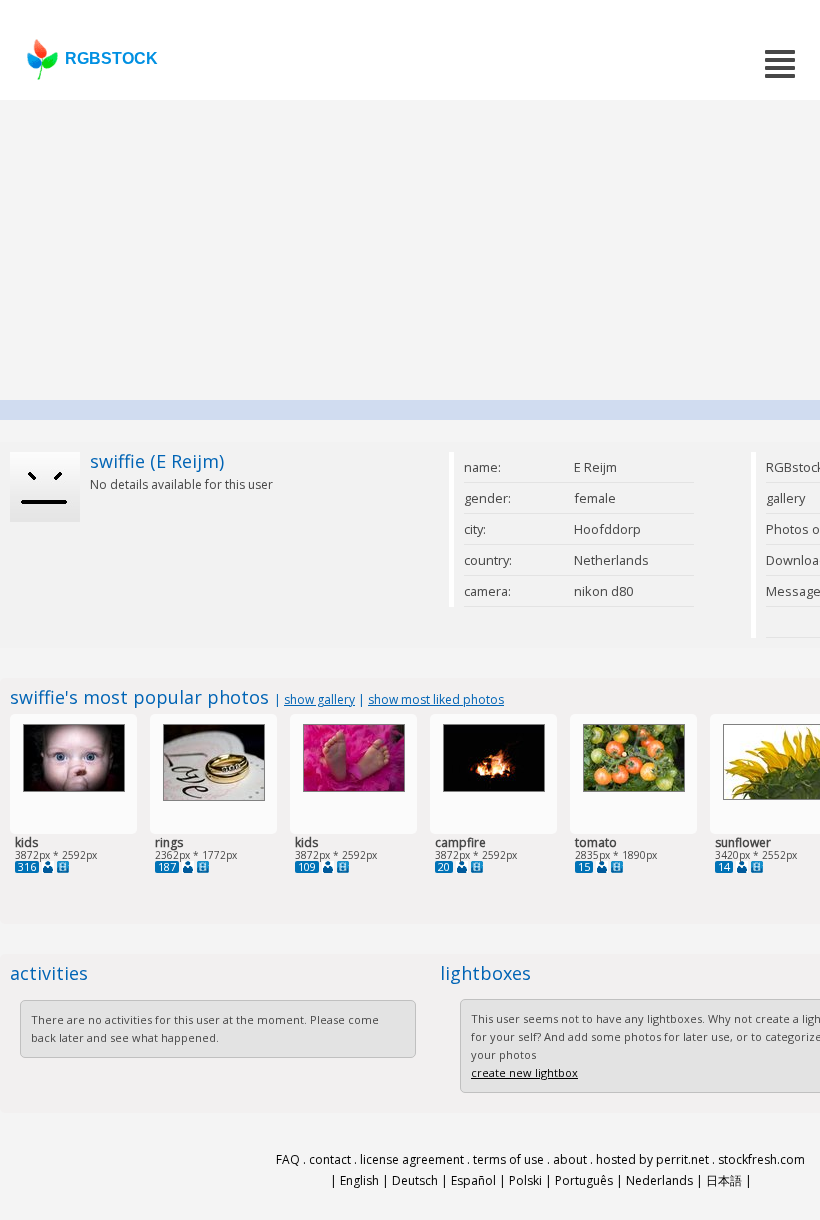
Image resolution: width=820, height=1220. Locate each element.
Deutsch (415, 1180)
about (570, 1159)
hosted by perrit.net (652, 1159)
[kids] (74, 787)
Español (473, 1180)
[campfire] (494, 787)
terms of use (508, 1159)
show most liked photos (436, 699)
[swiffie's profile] (48, 867)
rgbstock (111, 58)
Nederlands (659, 1180)
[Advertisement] (410, 250)
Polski (525, 1180)
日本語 (724, 1180)
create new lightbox (524, 1072)
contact (330, 1159)
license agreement (412, 1159)
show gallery (319, 699)
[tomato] (634, 787)
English (359, 1180)
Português (584, 1180)
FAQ (288, 1159)
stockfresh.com (761, 1159)
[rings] (214, 796)
